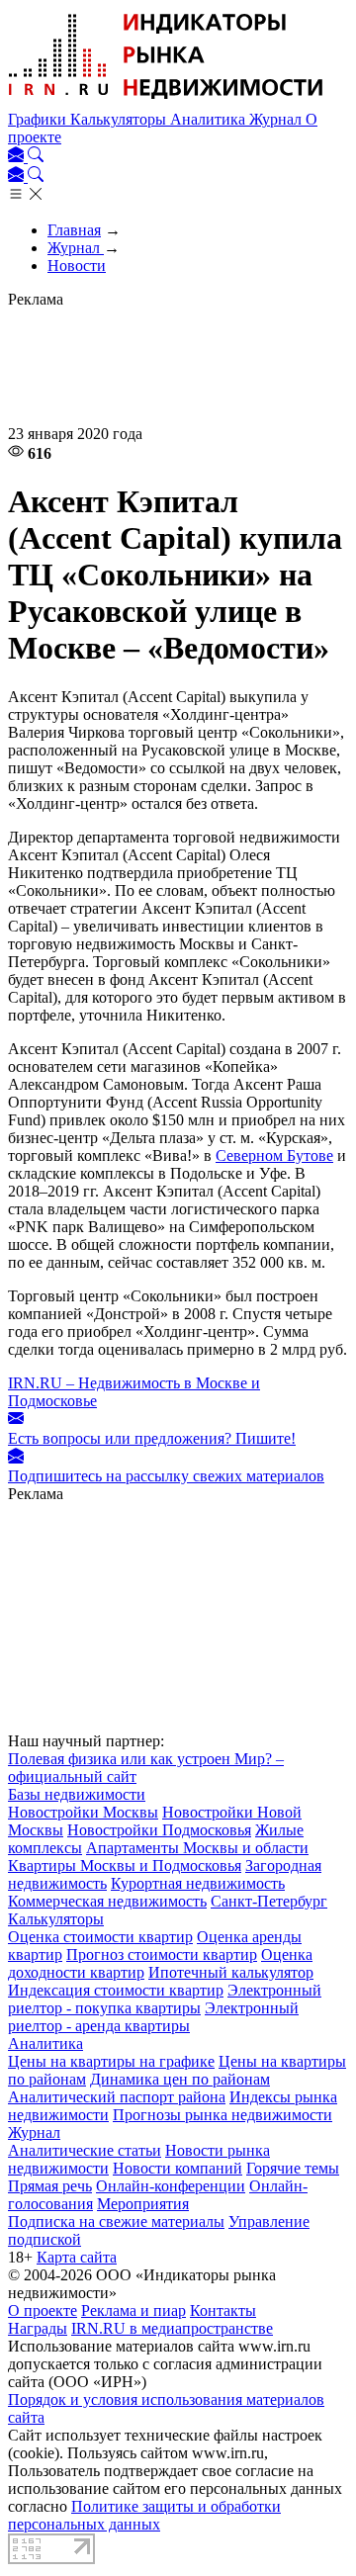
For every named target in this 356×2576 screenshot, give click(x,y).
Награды (38, 2328)
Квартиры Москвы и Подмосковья (125, 1865)
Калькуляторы (120, 119)
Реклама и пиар (133, 2310)
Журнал (277, 119)
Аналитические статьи (85, 2150)
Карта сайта (77, 2257)
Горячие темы (293, 2168)
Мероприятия (143, 2204)
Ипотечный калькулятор (231, 1972)
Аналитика (210, 119)
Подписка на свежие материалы (116, 2221)
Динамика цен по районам (180, 2079)
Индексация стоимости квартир (116, 1990)
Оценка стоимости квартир (100, 1937)
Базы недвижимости (77, 1794)
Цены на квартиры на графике (111, 2061)
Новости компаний (178, 2168)
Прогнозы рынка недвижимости (222, 2115)
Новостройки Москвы (83, 1812)
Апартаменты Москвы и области (197, 1848)
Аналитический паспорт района (117, 2097)
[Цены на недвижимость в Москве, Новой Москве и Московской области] (166, 101)
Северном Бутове (274, 1155)
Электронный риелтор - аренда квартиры (153, 2017)
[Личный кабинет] (18, 157)
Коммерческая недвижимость (107, 1901)
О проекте (43, 2310)
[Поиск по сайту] (36, 157)
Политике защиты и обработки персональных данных (144, 2515)
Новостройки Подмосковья (159, 1830)
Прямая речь (50, 2186)
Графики (39, 119)
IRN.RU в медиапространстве (172, 2328)
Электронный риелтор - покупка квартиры (165, 1999)
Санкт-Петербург (269, 1901)
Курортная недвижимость (198, 1883)
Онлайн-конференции (171, 2186)
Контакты (223, 2310)
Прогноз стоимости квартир (162, 1954)
